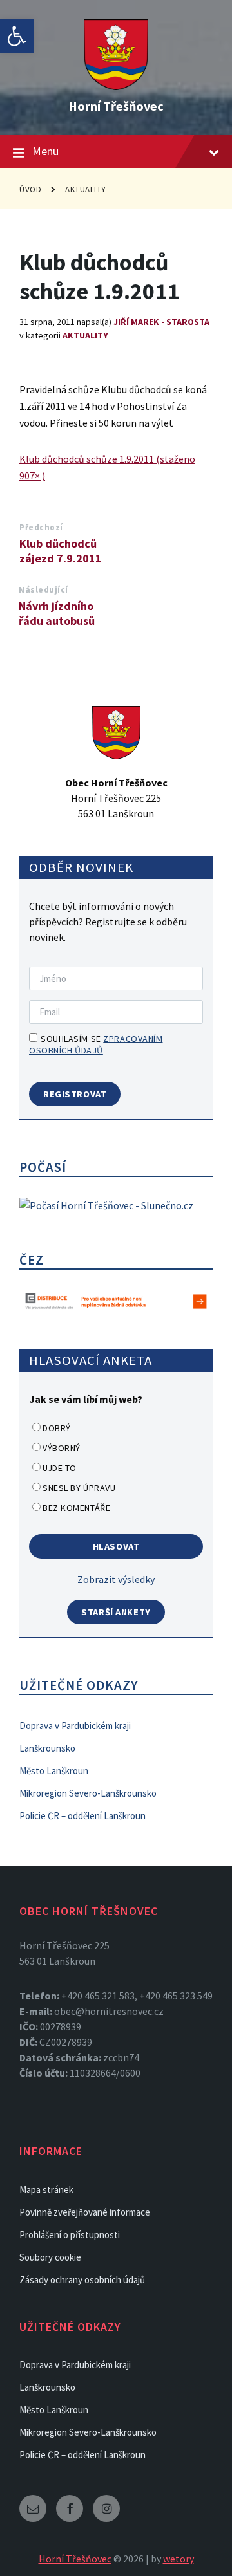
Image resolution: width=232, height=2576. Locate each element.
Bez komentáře (76, 1508)
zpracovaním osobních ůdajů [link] (96, 1044)
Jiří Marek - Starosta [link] (161, 322)
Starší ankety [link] (116, 1612)
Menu (45, 151)
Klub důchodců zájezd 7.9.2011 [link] (61, 551)
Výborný (62, 1448)
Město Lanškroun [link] (54, 1771)
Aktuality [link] (86, 190)
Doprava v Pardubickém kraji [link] (75, 1726)
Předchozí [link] (41, 527)
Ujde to (60, 1468)
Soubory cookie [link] (50, 2257)
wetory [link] (179, 2559)
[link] (17, 36)
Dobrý (57, 1428)
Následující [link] (43, 590)
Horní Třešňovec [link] (116, 106)
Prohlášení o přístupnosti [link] (70, 2235)
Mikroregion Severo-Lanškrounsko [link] (88, 1793)
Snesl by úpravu (79, 1488)
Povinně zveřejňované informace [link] (85, 2212)
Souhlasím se (96, 1044)
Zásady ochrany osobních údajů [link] (82, 2280)
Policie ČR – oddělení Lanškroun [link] (82, 1816)
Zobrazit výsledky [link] (116, 1579)
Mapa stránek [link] (46, 2190)
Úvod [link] (30, 190)
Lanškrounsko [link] (47, 1748)
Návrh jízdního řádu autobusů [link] (57, 613)
